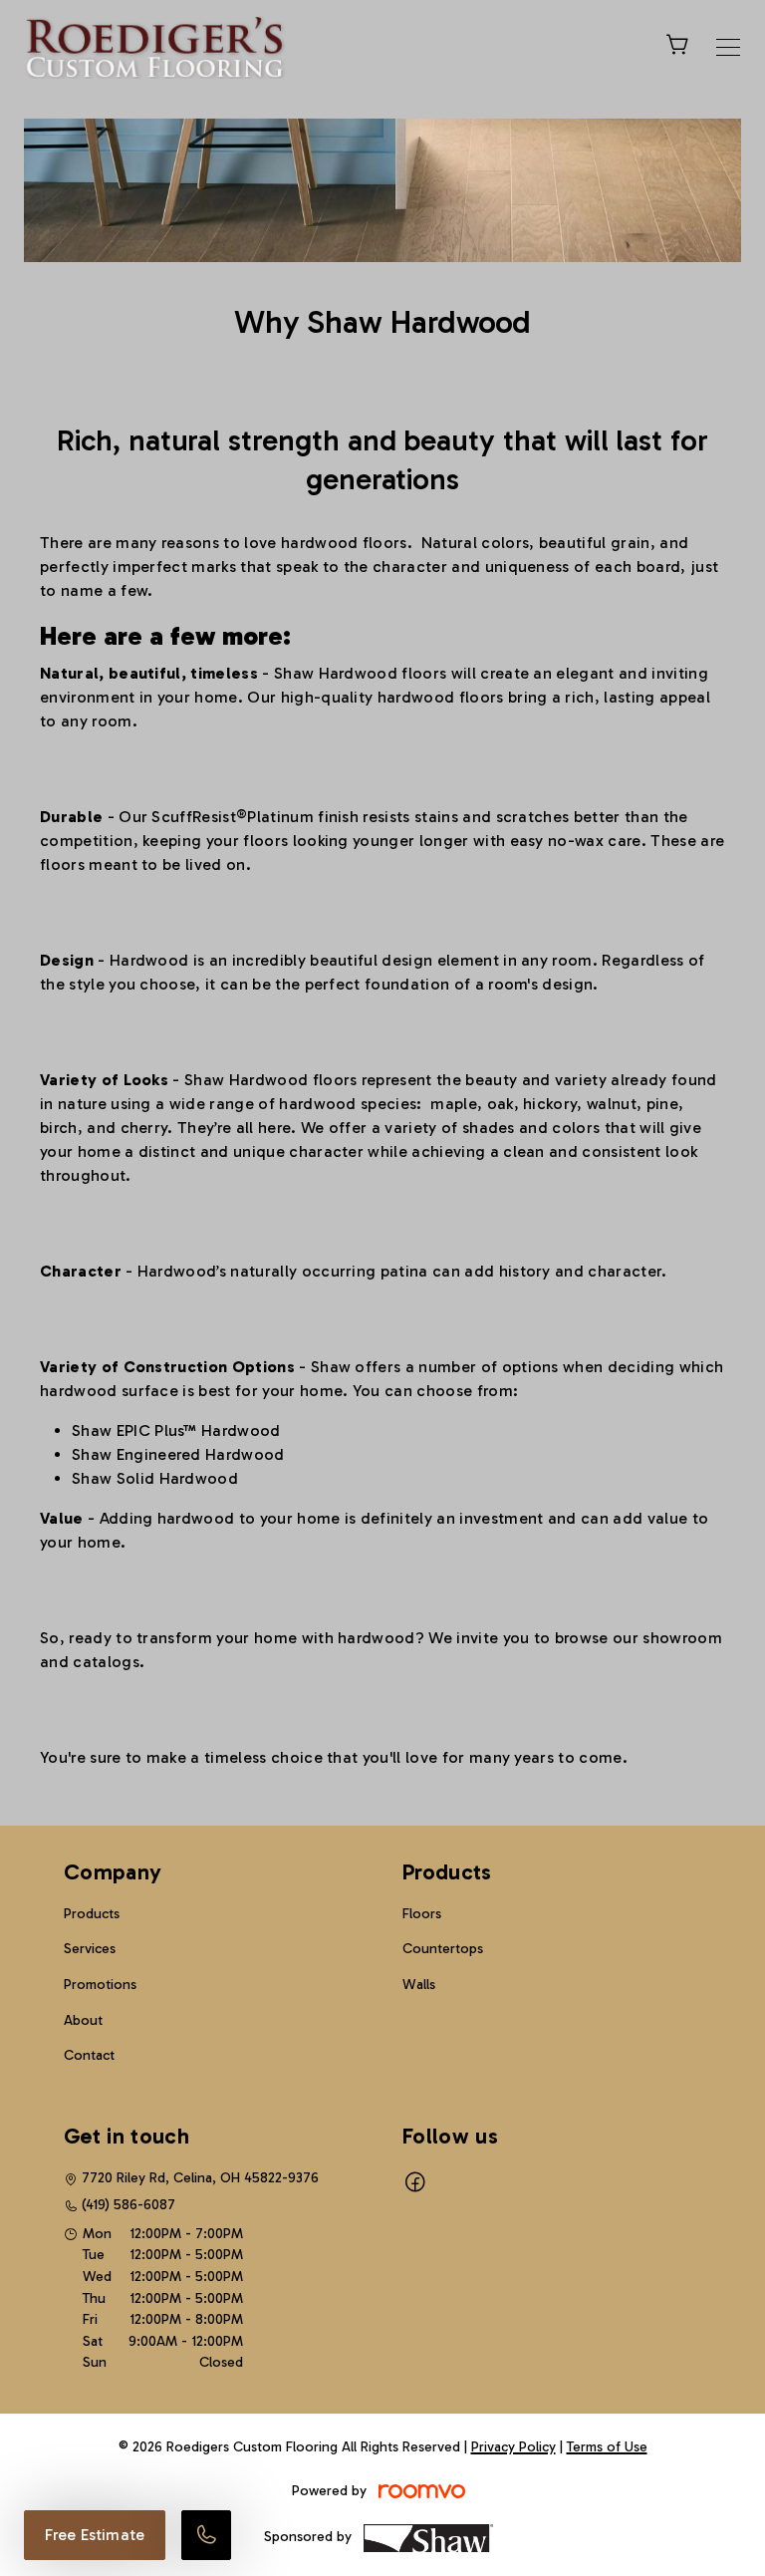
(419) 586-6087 (128, 2205)
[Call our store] (206, 2535)
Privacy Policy (513, 2447)
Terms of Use (607, 2447)
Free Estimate (95, 2535)
